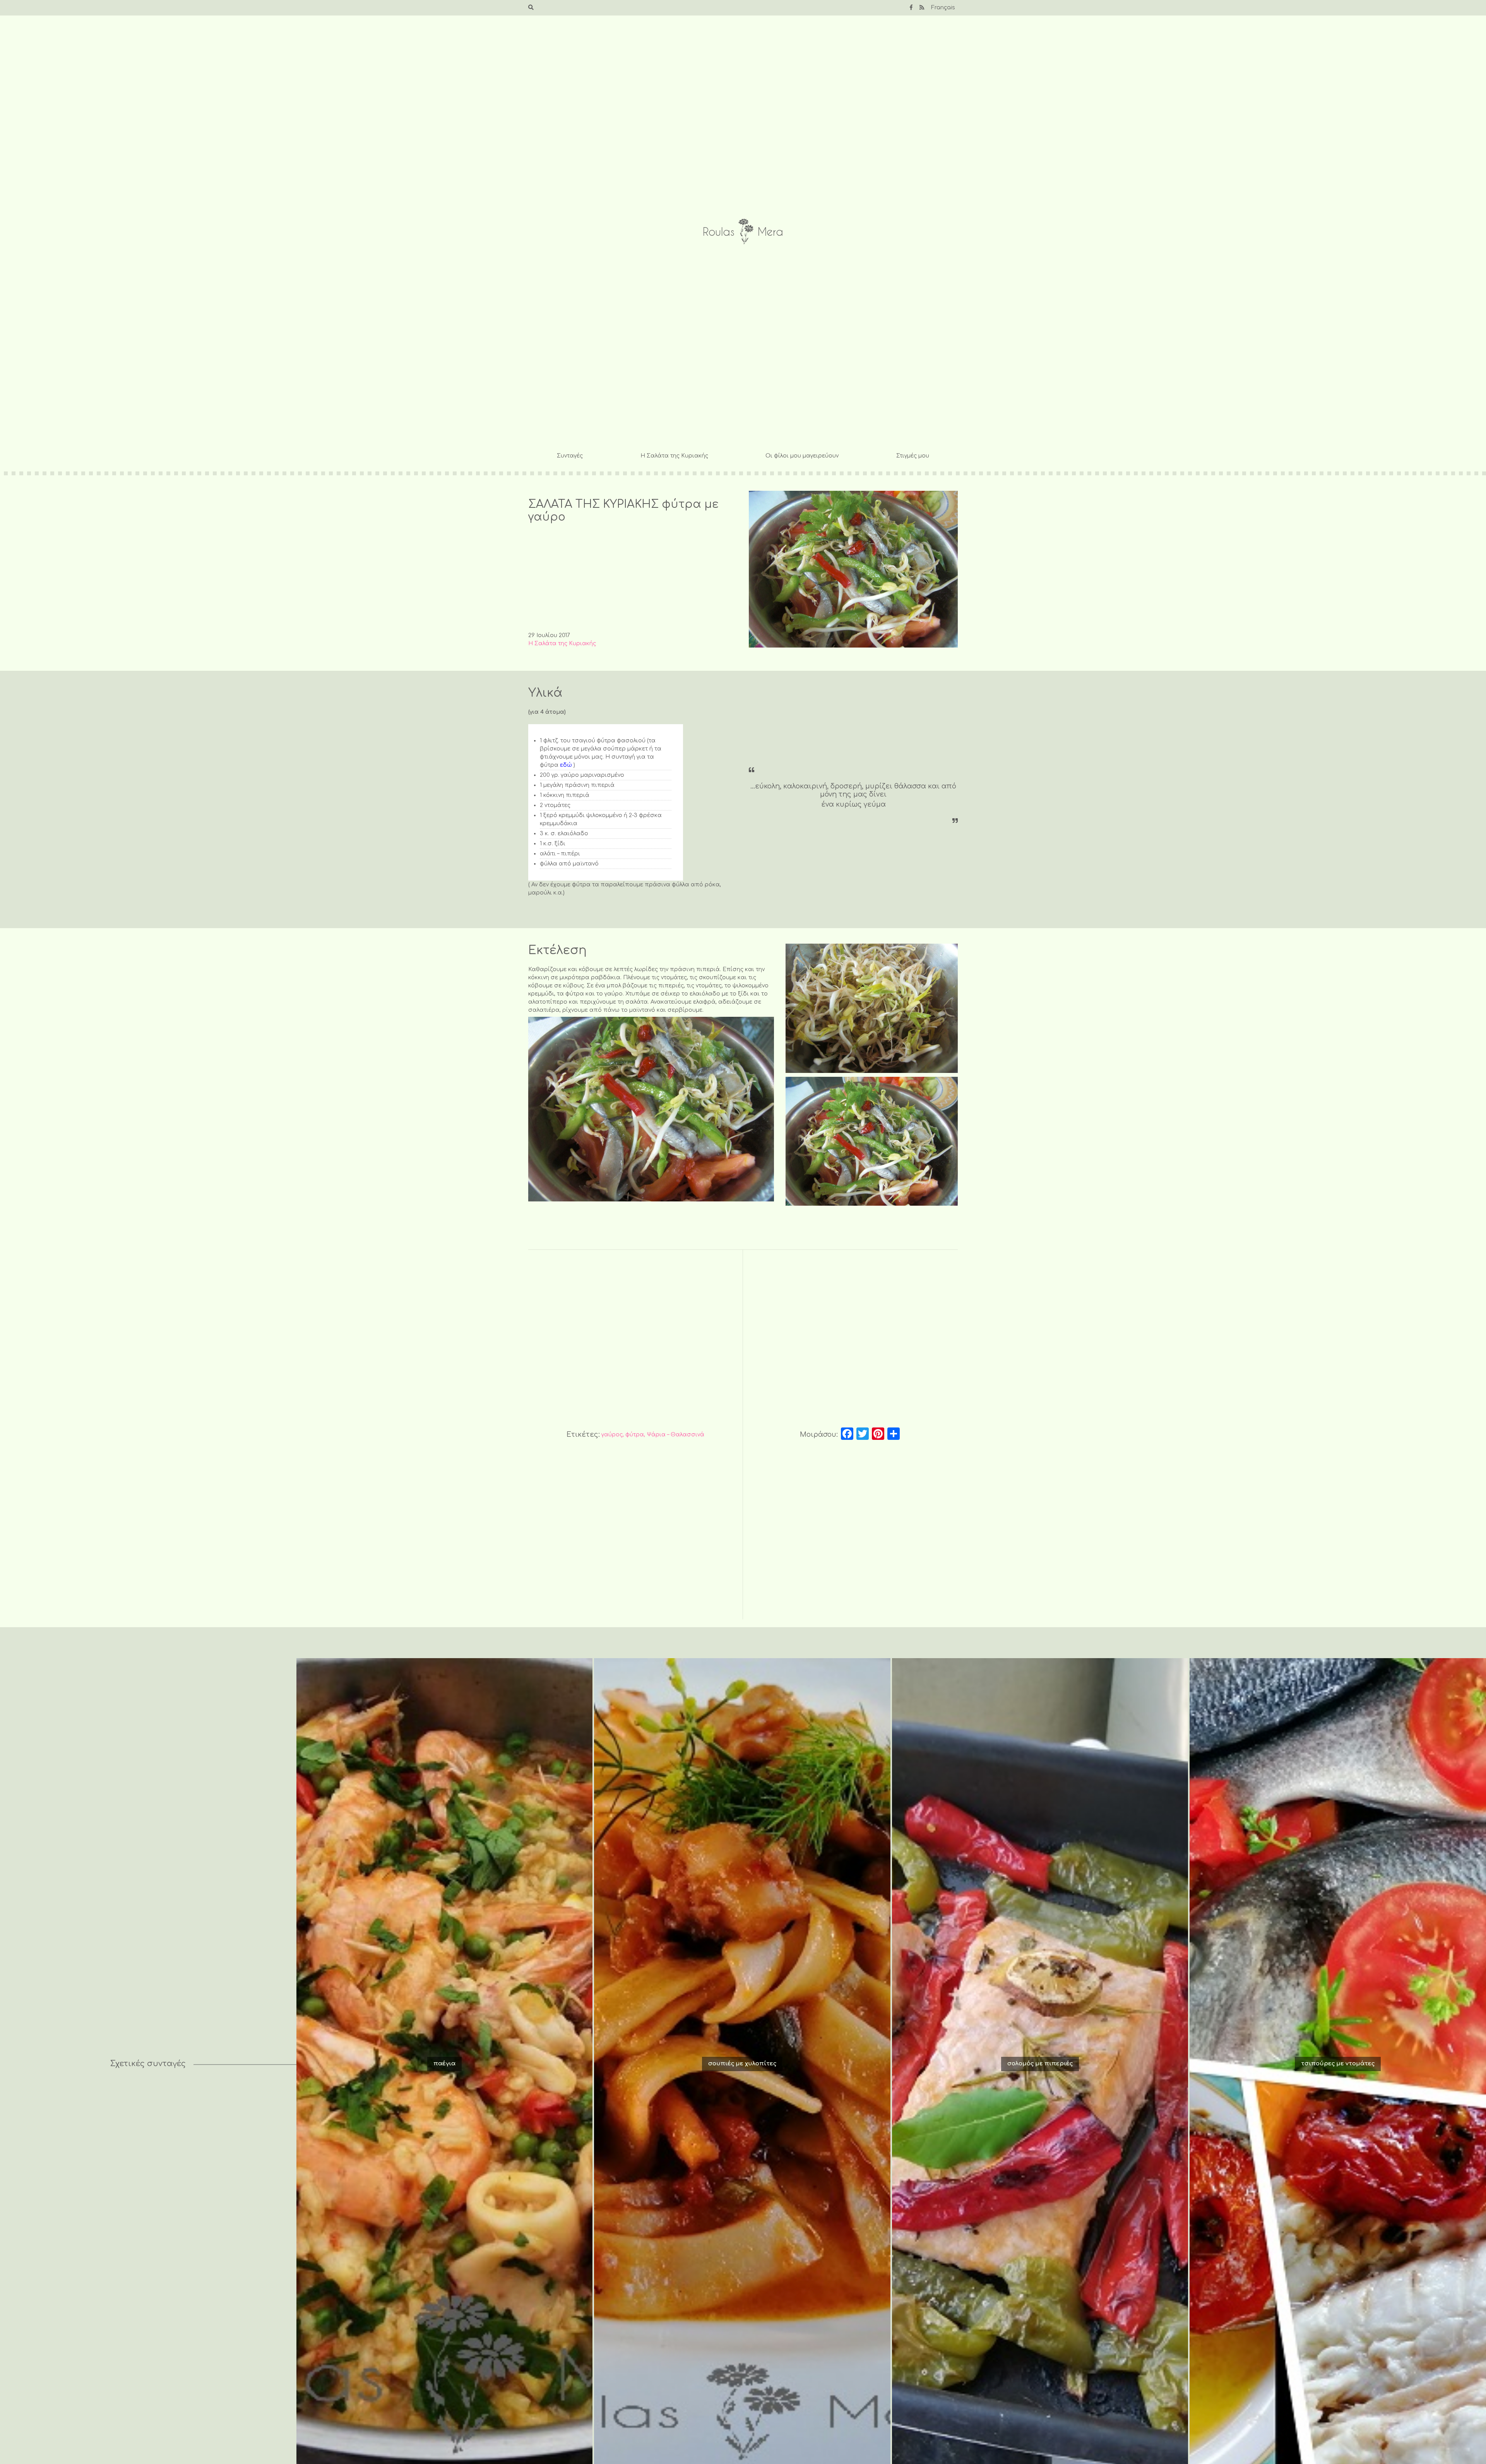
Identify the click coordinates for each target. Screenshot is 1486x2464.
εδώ (566, 765)
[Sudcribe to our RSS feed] (922, 8)
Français (943, 8)
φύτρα (635, 1435)
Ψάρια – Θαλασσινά (675, 1435)
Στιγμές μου (913, 456)
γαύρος (612, 1435)
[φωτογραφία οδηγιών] (872, 1008)
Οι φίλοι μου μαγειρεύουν (802, 456)
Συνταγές (570, 456)
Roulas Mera (743, 232)
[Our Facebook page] (911, 8)
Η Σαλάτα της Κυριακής (674, 456)
